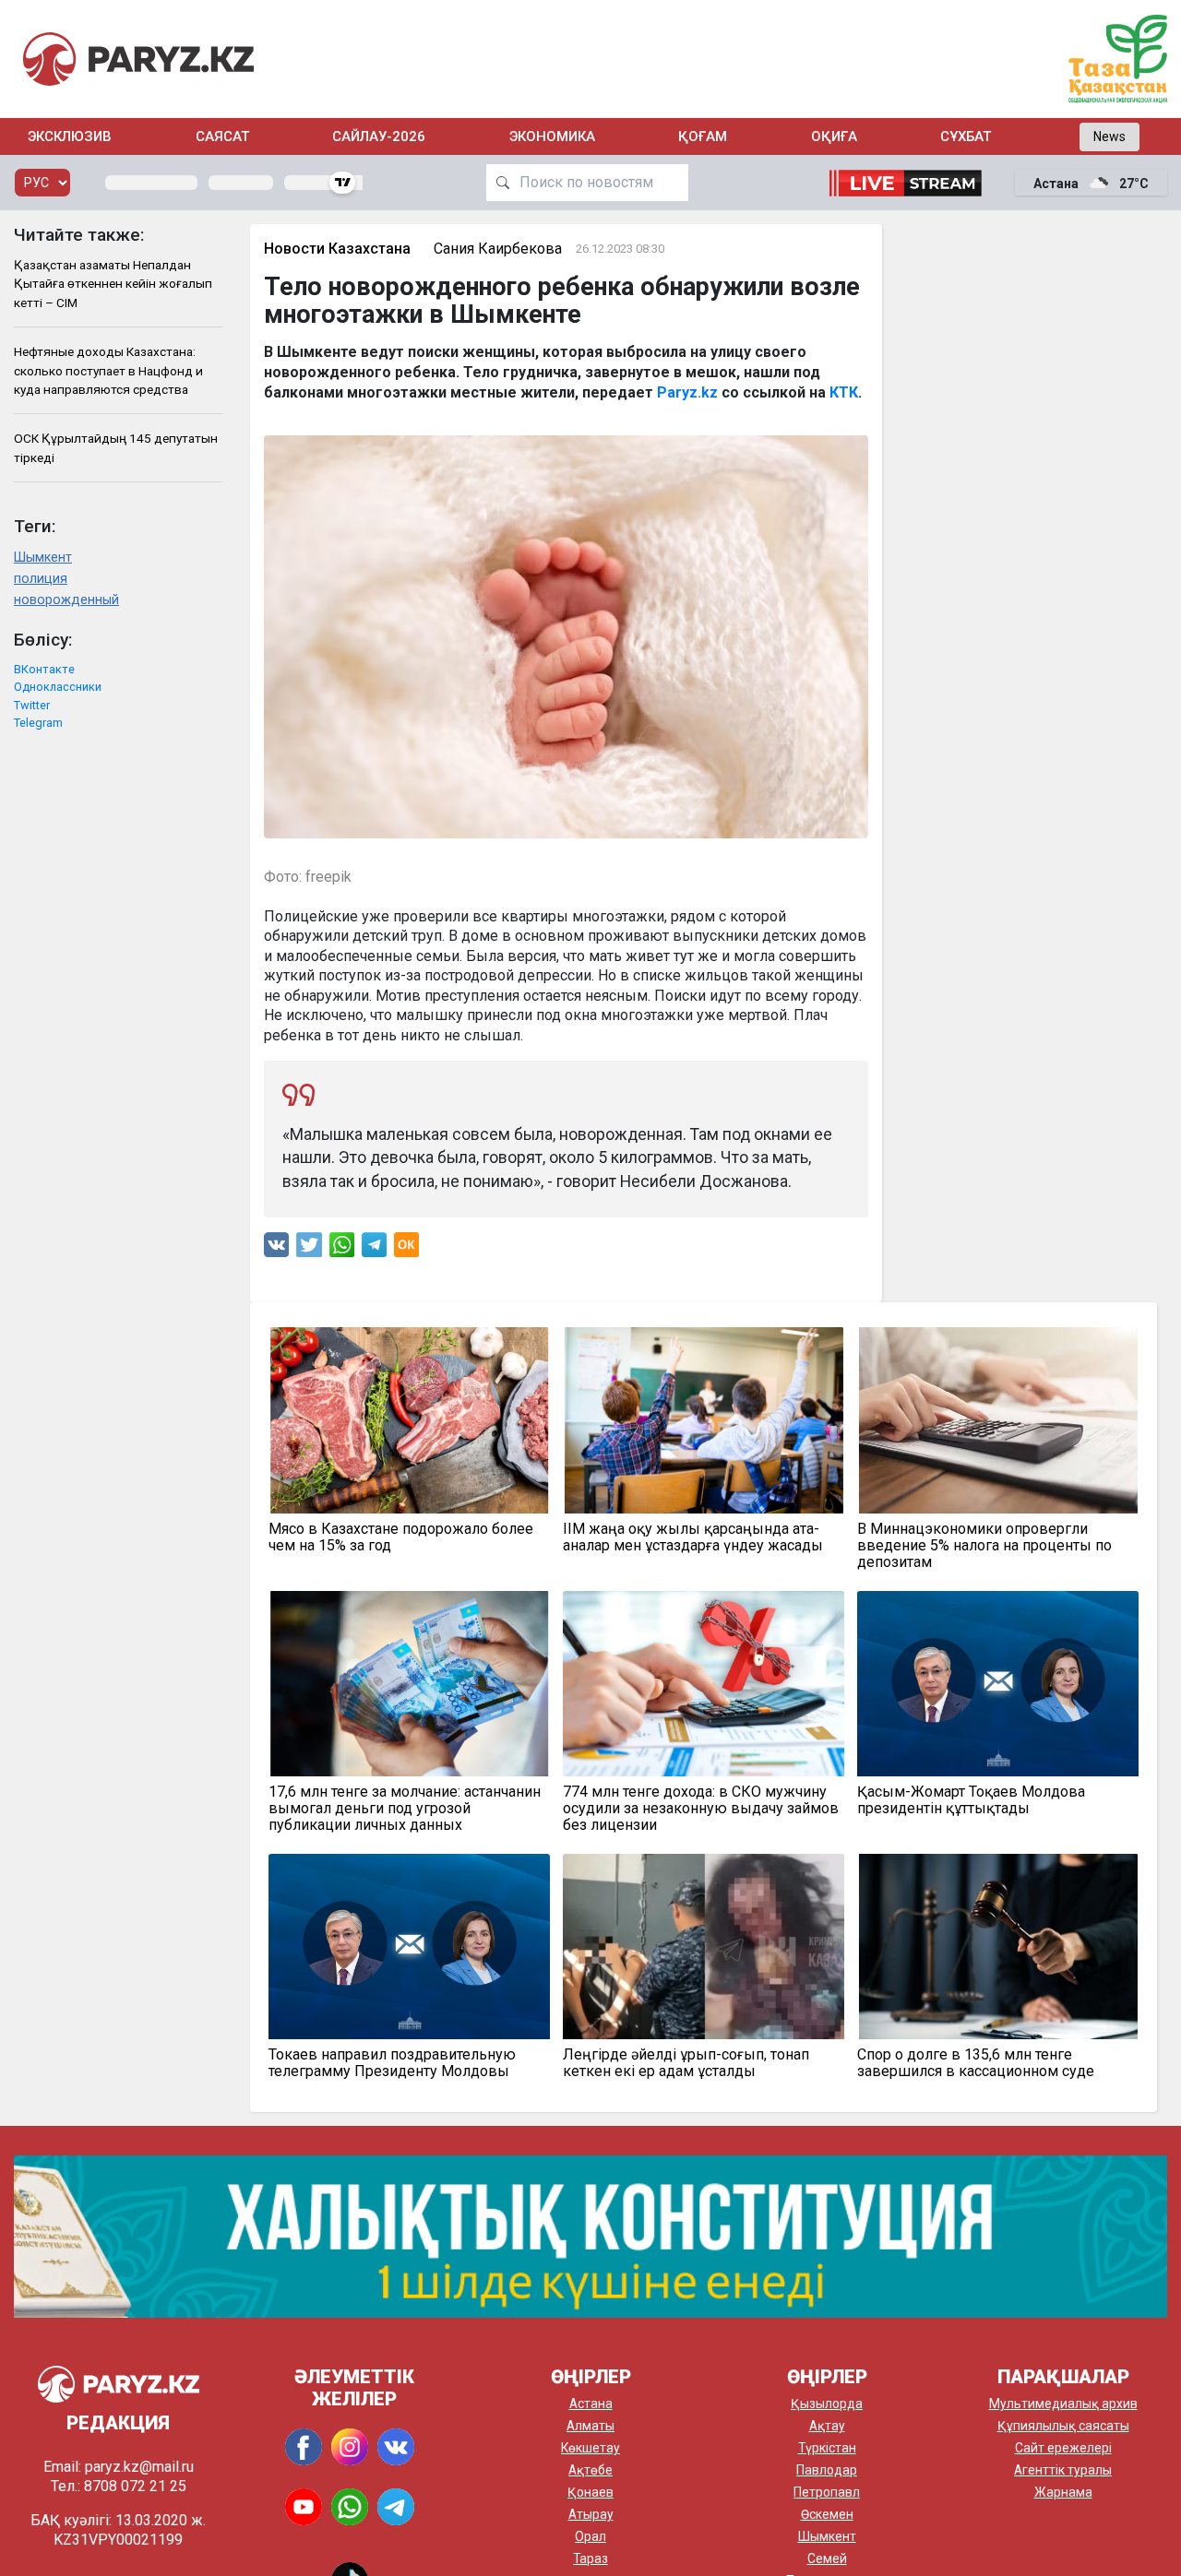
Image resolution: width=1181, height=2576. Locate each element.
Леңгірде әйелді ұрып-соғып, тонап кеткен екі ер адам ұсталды (686, 2063)
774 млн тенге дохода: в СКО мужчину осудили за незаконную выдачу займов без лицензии (701, 1809)
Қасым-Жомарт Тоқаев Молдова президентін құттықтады (971, 1800)
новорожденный (66, 600)
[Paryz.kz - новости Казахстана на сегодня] (138, 59)
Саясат (222, 137)
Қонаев (590, 2492)
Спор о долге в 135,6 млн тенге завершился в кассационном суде (976, 2063)
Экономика (552, 137)
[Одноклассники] (406, 1249)
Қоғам (703, 137)
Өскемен (827, 2514)
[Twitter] (309, 1249)
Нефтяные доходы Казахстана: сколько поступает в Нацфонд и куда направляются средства (108, 370)
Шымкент (43, 558)
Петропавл (827, 2492)
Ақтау (827, 2426)
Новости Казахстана (337, 249)
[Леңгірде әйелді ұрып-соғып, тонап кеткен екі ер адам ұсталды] (704, 1947)
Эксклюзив (70, 137)
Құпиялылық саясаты (1063, 2426)
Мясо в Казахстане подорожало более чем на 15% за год (401, 1537)
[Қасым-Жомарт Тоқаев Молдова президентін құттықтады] (998, 1684)
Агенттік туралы (1063, 2470)
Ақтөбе (590, 2470)
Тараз (590, 2558)
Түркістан (827, 2448)
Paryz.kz (687, 392)
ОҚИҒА (834, 137)
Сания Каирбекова (498, 249)
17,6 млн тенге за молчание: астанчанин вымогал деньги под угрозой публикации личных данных (405, 1809)
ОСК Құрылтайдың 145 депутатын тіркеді (116, 447)
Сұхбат (966, 137)
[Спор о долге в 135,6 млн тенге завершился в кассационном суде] (998, 1947)
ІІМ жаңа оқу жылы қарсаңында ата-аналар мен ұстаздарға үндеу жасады (693, 1537)
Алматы (590, 2426)
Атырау (591, 2514)
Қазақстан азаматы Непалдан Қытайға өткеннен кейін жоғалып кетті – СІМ (113, 284)
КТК (844, 392)
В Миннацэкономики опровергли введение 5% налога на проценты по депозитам (984, 1546)
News (1109, 137)
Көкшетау (590, 2448)
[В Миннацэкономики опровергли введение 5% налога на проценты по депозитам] (998, 1420)
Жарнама (1063, 2492)
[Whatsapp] (342, 1249)
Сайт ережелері (1063, 2448)
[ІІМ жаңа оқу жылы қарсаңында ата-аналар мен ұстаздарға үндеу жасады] (704, 1420)
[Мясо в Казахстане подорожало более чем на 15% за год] (409, 1420)
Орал (590, 2536)
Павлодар (827, 2470)
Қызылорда (827, 2404)
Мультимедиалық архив (1063, 2404)
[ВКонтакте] (276, 1249)
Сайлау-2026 (379, 137)
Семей (827, 2558)
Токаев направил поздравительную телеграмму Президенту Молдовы (392, 2063)
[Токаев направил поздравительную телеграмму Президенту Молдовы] (409, 1947)
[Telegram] (374, 1249)
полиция (41, 579)
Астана (591, 2404)
